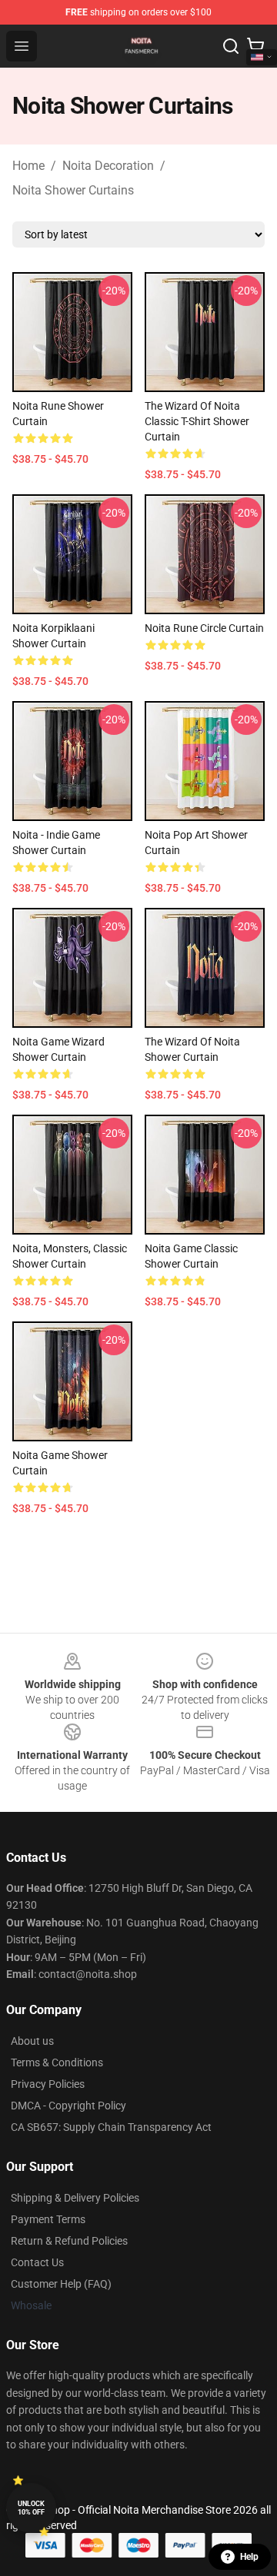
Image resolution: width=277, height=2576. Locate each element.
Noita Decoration (108, 166)
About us (32, 2041)
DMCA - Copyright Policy (68, 2106)
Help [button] (249, 2557)
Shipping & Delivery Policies (75, 2198)
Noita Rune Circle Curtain (204, 628)
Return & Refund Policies (69, 2241)
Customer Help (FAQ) (61, 2284)
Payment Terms (48, 2219)
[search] (231, 46)
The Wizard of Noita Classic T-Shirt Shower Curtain (197, 421)
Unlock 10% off (31, 2508)
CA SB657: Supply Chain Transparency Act (111, 2127)
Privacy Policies (48, 2084)
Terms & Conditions (57, 2062)
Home (28, 166)
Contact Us (37, 2262)
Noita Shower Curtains (73, 190)
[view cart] (255, 46)
